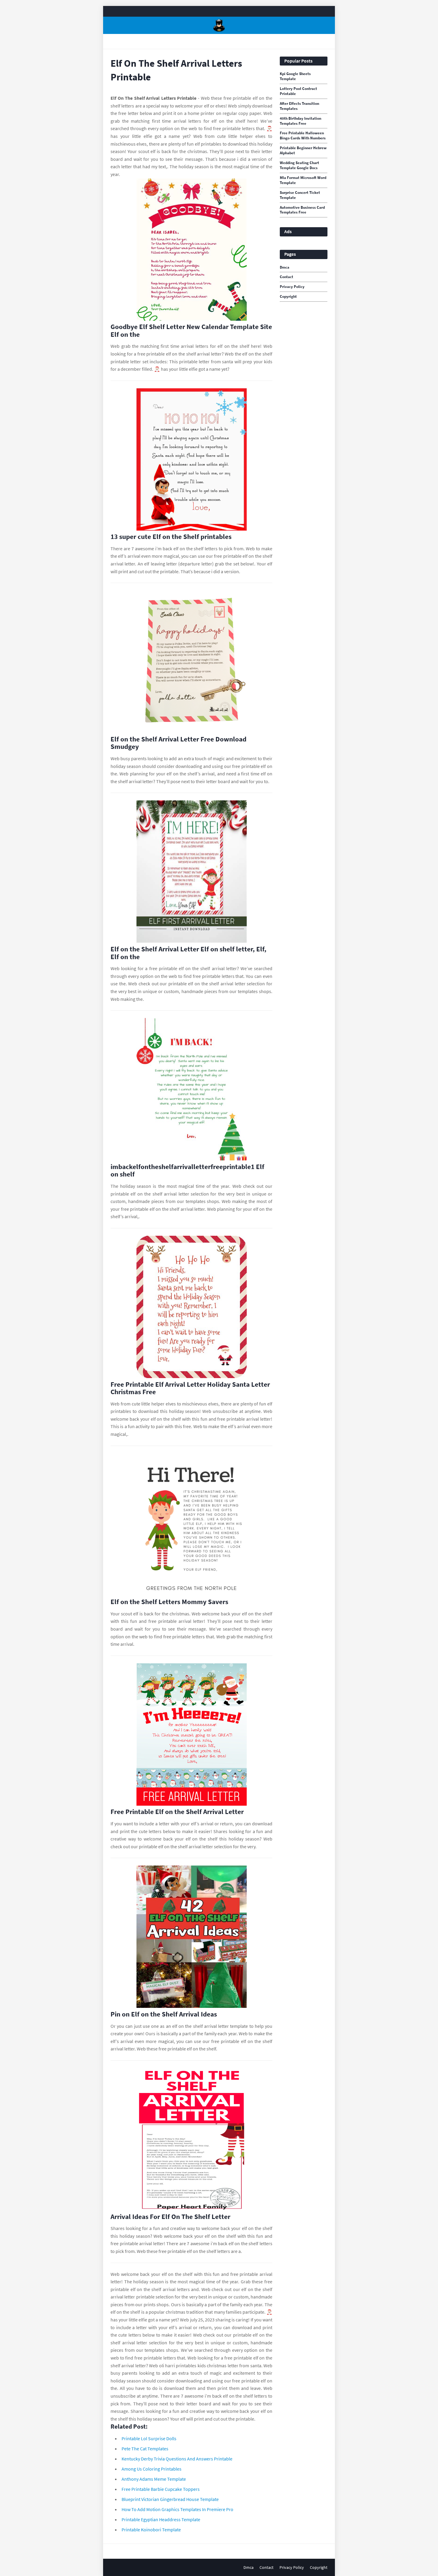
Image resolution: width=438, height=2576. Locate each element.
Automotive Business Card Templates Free (302, 210)
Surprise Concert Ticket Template (300, 195)
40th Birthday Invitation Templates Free (300, 121)
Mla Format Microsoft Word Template (303, 180)
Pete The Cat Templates (145, 2449)
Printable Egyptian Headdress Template (161, 2519)
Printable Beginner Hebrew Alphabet (303, 151)
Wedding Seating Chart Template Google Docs (299, 165)
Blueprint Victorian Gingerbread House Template (170, 2499)
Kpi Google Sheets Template (295, 76)
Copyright (288, 297)
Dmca (285, 267)
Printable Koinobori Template (151, 2530)
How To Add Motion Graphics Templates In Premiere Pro (177, 2509)
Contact (286, 277)
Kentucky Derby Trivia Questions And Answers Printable (177, 2459)
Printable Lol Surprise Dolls (149, 2438)
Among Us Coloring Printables (152, 2469)
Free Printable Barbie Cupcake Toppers (161, 2489)
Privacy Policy (292, 287)
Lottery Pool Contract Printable (298, 91)
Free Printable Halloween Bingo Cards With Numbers (303, 136)
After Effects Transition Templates (299, 106)
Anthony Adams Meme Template (154, 2479)
